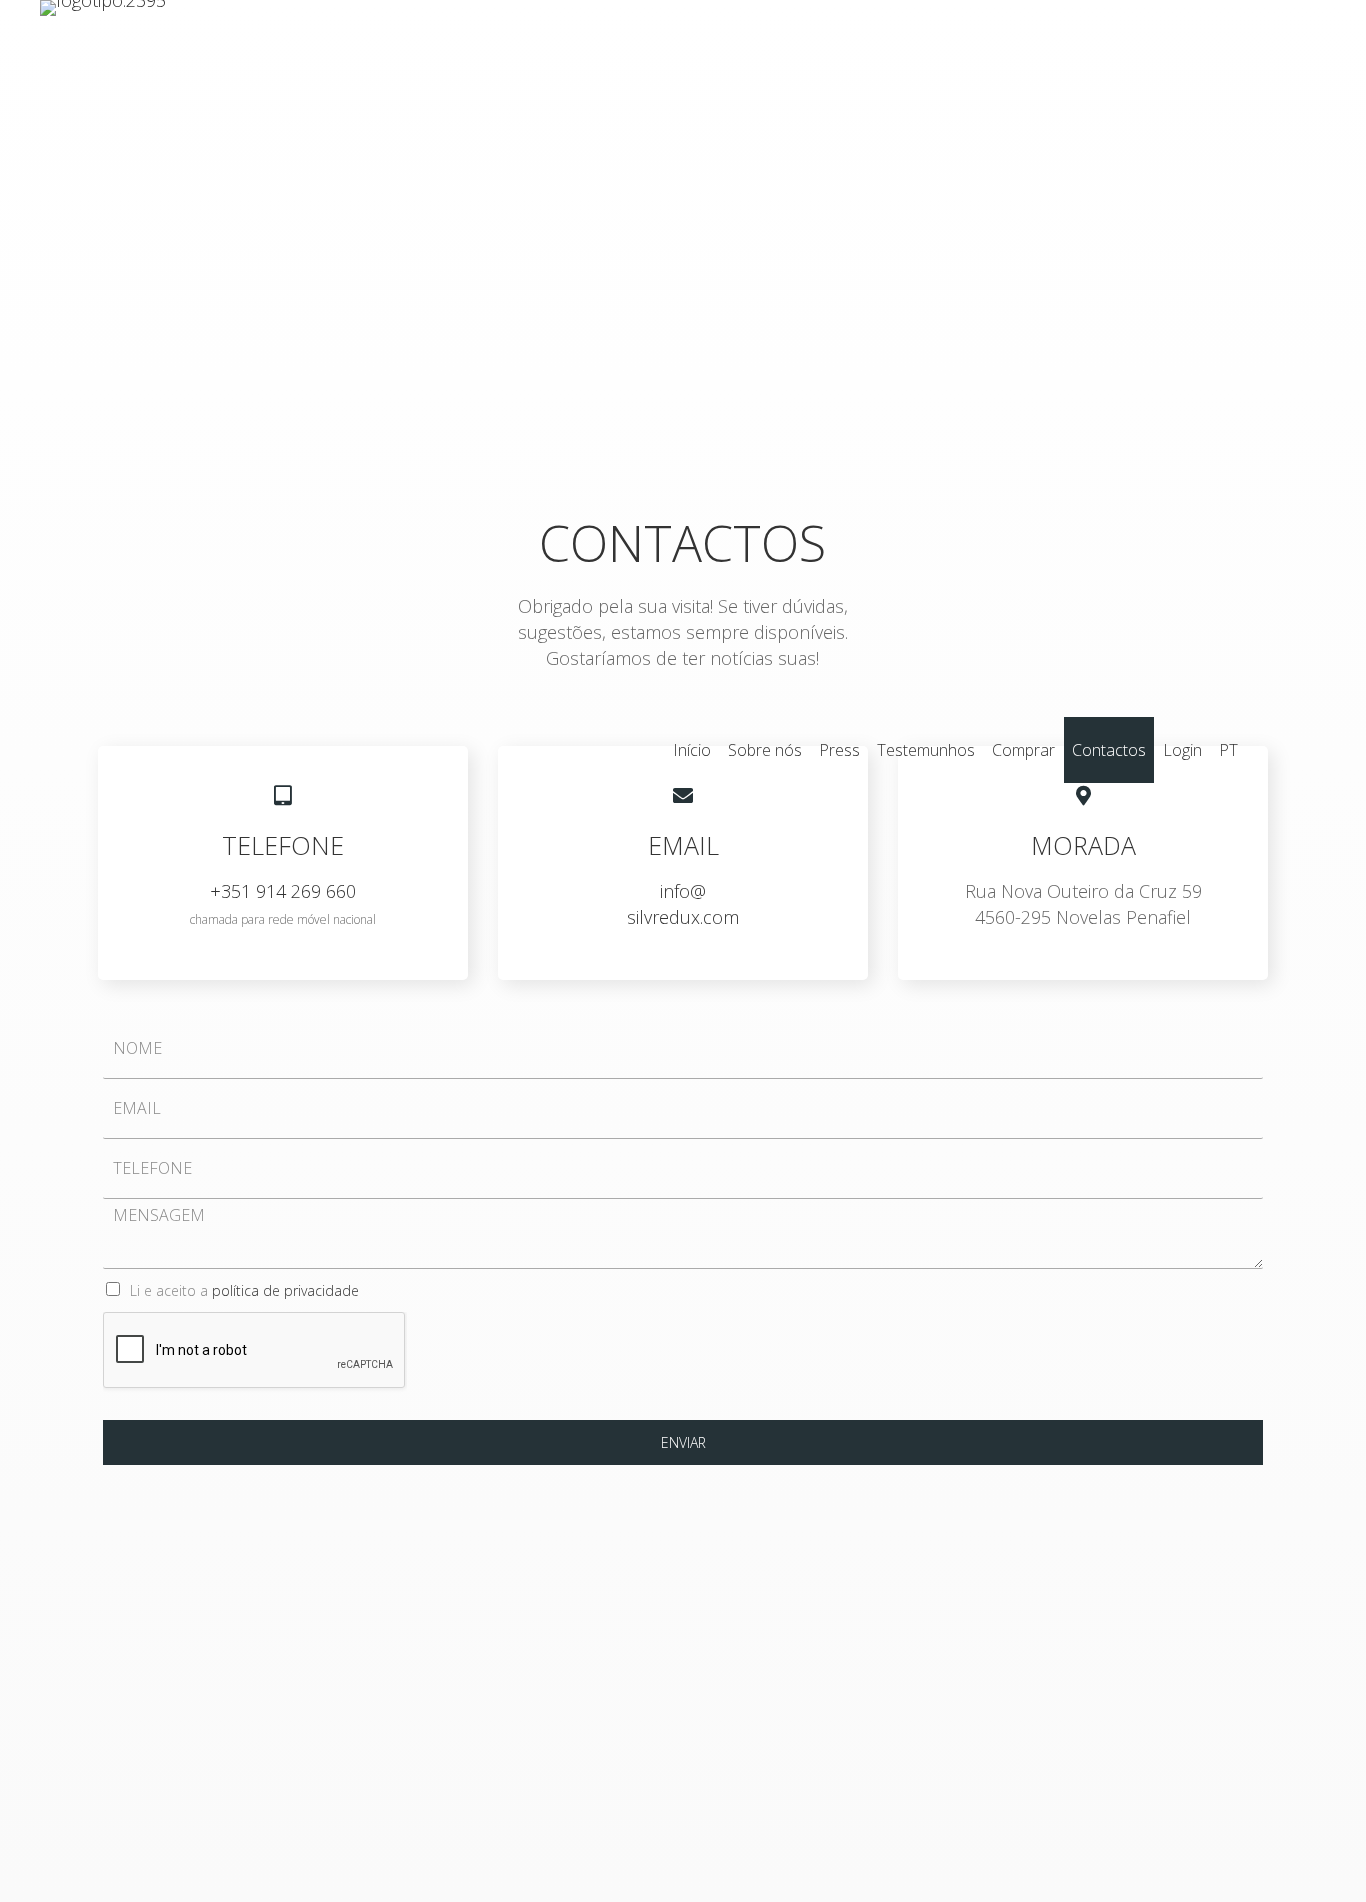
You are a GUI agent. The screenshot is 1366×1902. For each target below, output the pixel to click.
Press (839, 750)
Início (692, 750)
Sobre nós (765, 750)
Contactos (1109, 750)
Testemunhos (926, 750)
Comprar (1023, 750)
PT (1228, 750)
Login (1182, 750)
